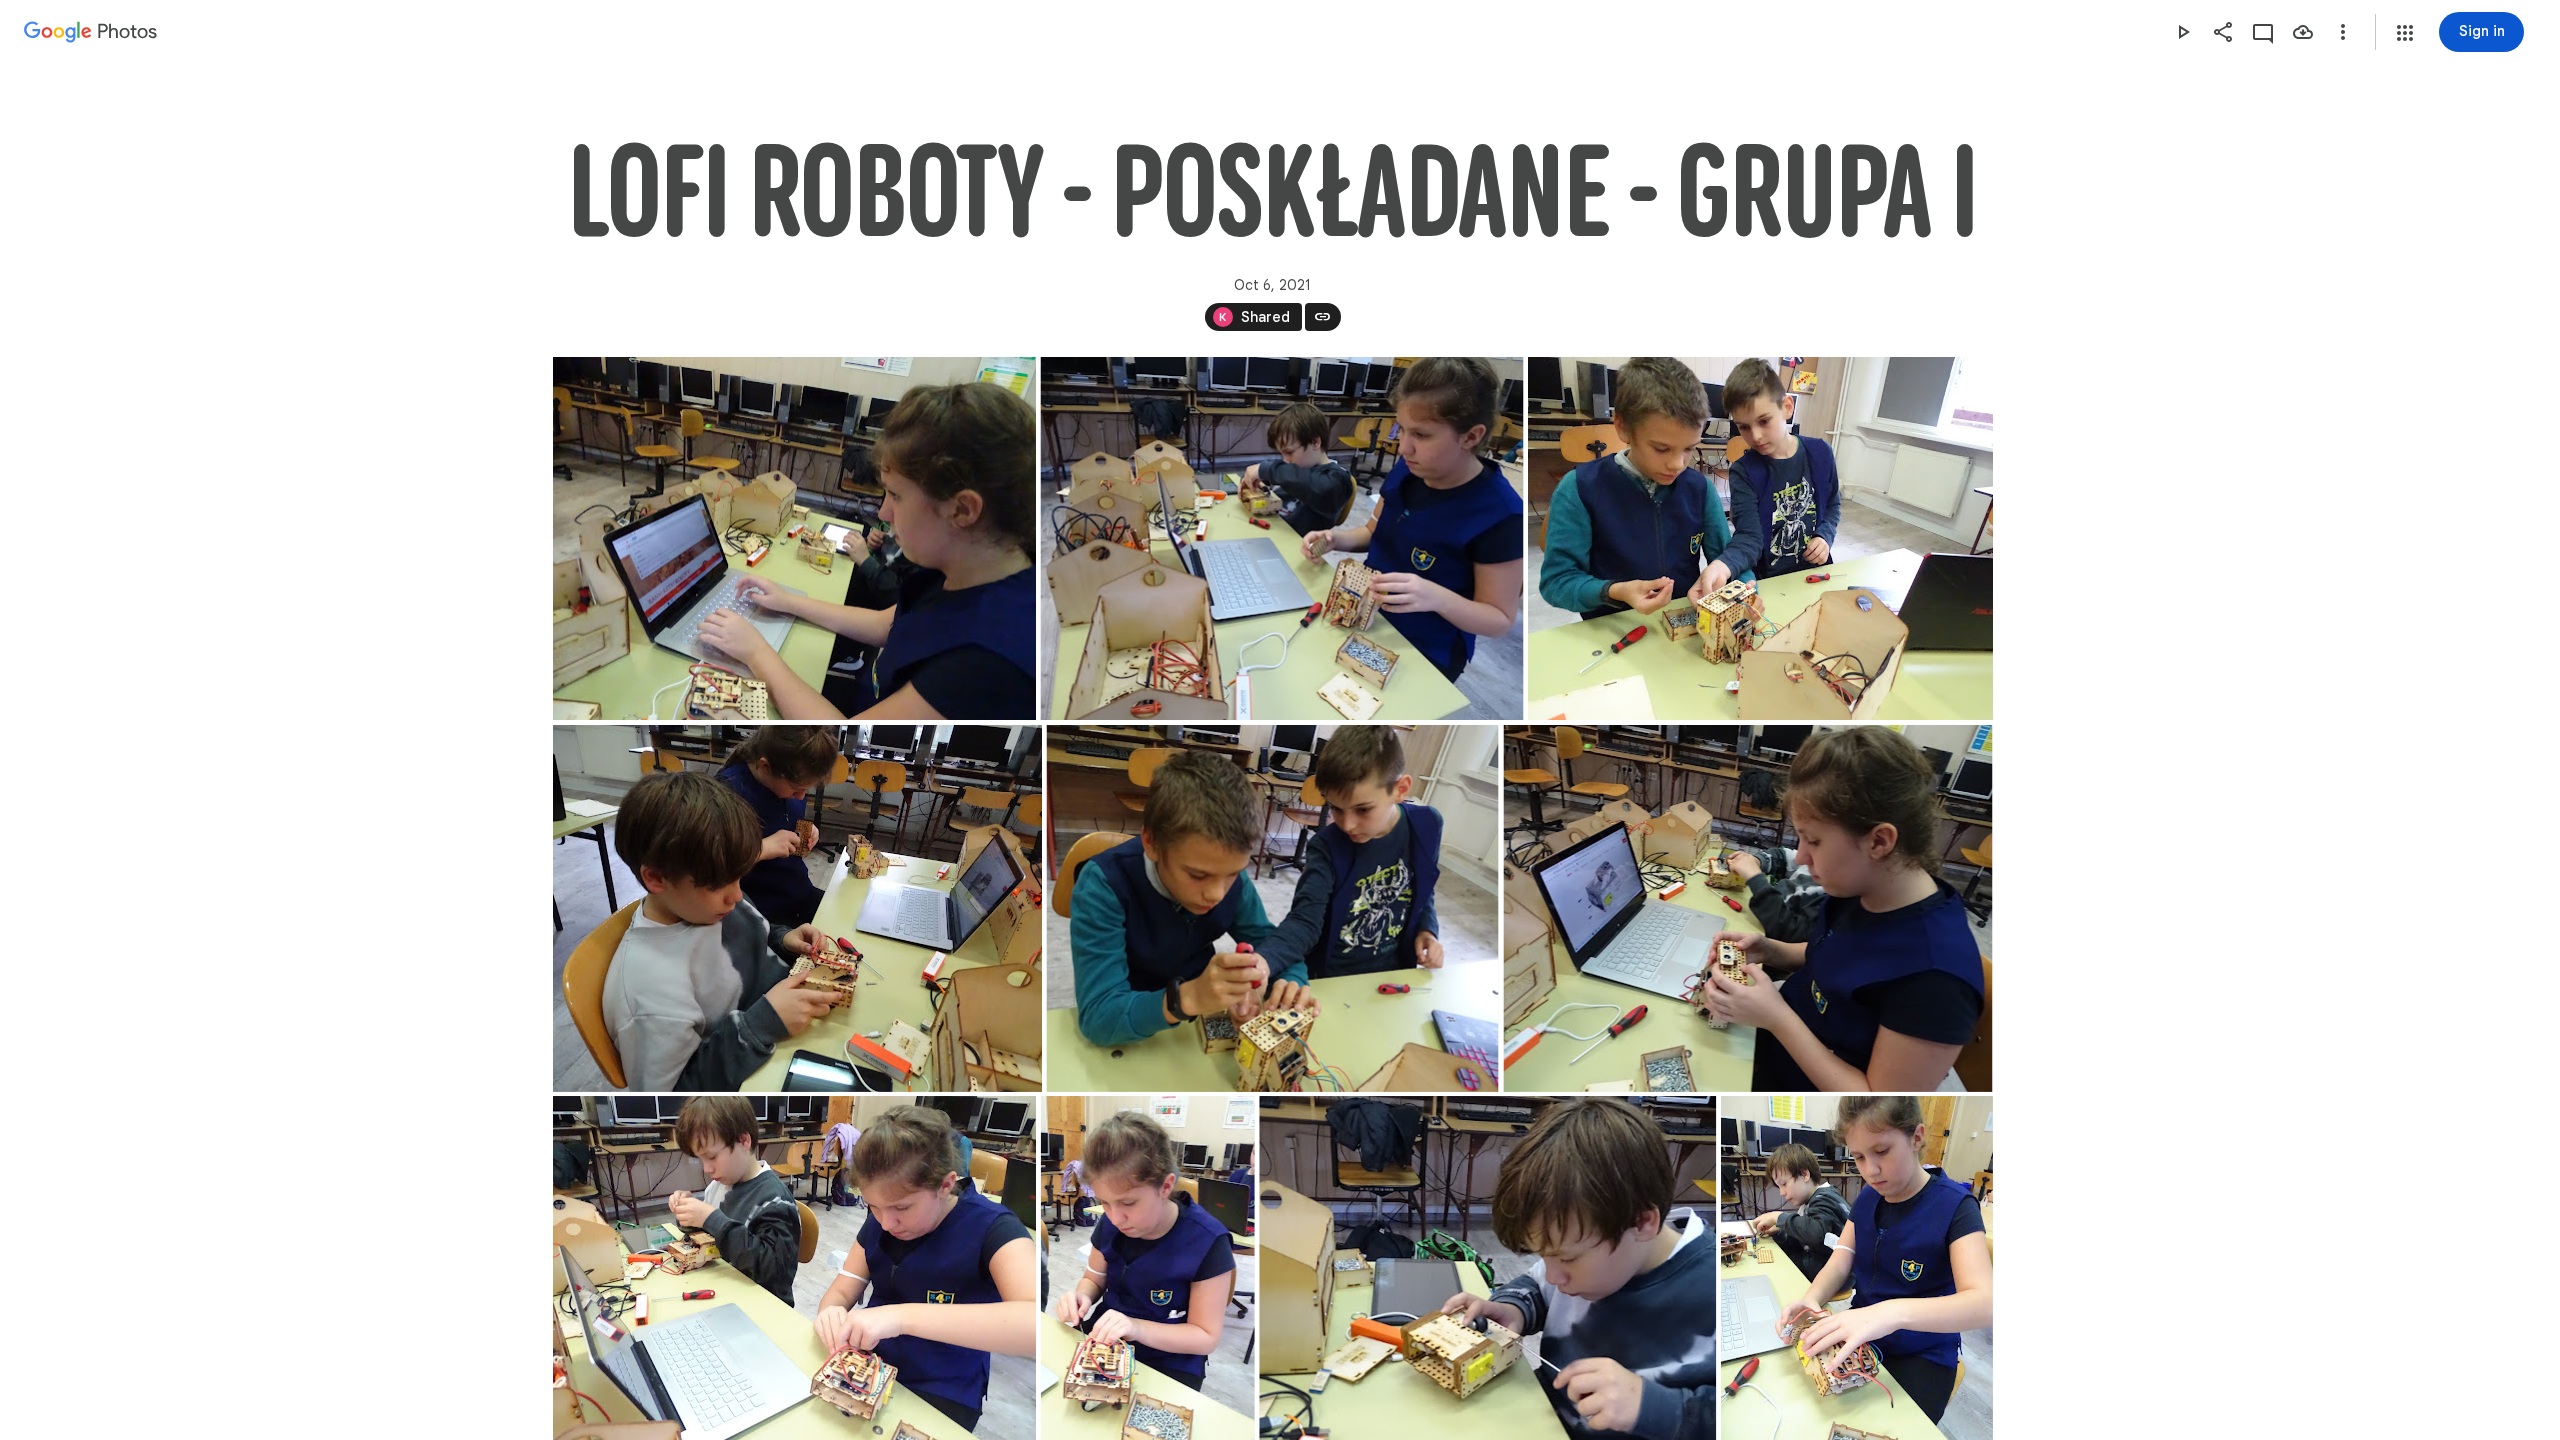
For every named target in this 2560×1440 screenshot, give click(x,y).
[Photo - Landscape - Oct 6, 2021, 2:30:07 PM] (1272, 908)
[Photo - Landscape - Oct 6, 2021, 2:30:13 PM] (1747, 908)
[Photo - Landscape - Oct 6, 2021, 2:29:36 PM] (1281, 538)
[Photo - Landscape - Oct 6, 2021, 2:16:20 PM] (794, 538)
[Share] (2223, 32)
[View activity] (2263, 32)
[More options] (2343, 32)
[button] (2405, 33)
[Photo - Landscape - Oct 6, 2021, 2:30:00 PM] (797, 908)
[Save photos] (2303, 32)
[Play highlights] (2183, 32)
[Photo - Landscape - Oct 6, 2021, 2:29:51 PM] (1760, 538)
